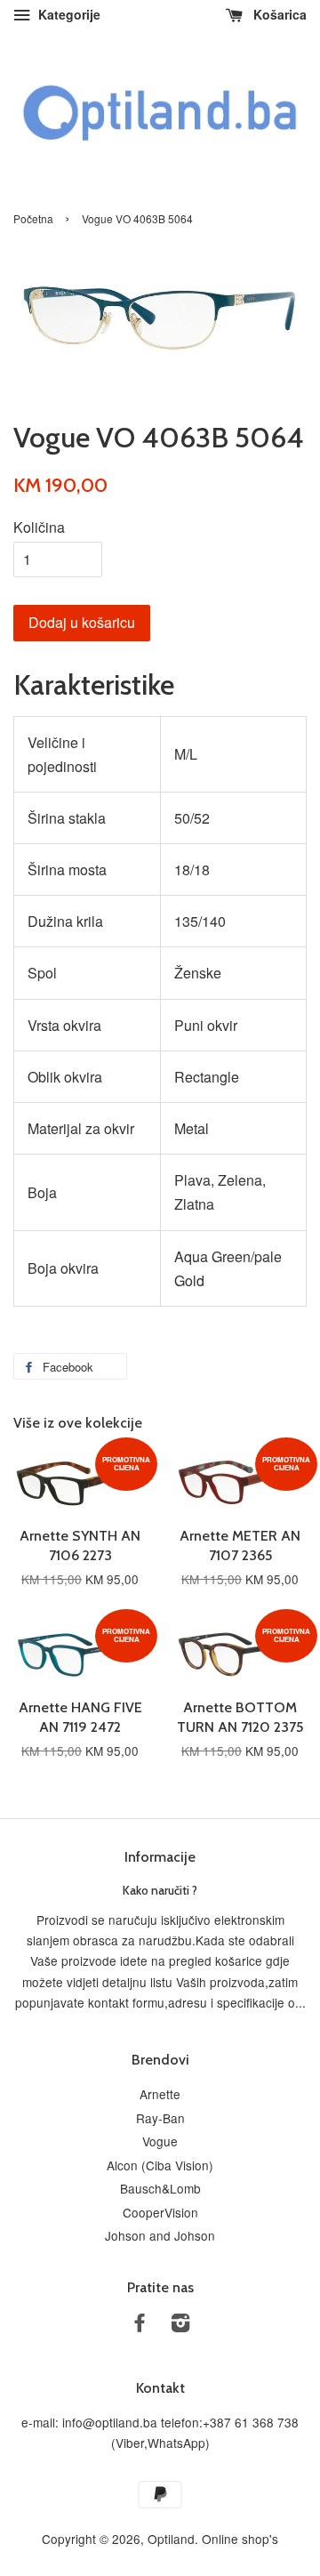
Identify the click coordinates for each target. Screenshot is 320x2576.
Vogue (160, 2141)
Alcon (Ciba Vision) (160, 2165)
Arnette (160, 2094)
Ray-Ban (160, 2118)
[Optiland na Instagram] (180, 2325)
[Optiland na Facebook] (140, 2325)
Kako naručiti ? (160, 1890)
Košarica (278, 14)
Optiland (171, 2539)
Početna (33, 218)
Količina (39, 527)
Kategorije (68, 14)
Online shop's (240, 2539)
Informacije (160, 1857)
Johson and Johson (160, 2235)
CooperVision (160, 2212)
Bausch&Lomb (160, 2188)
